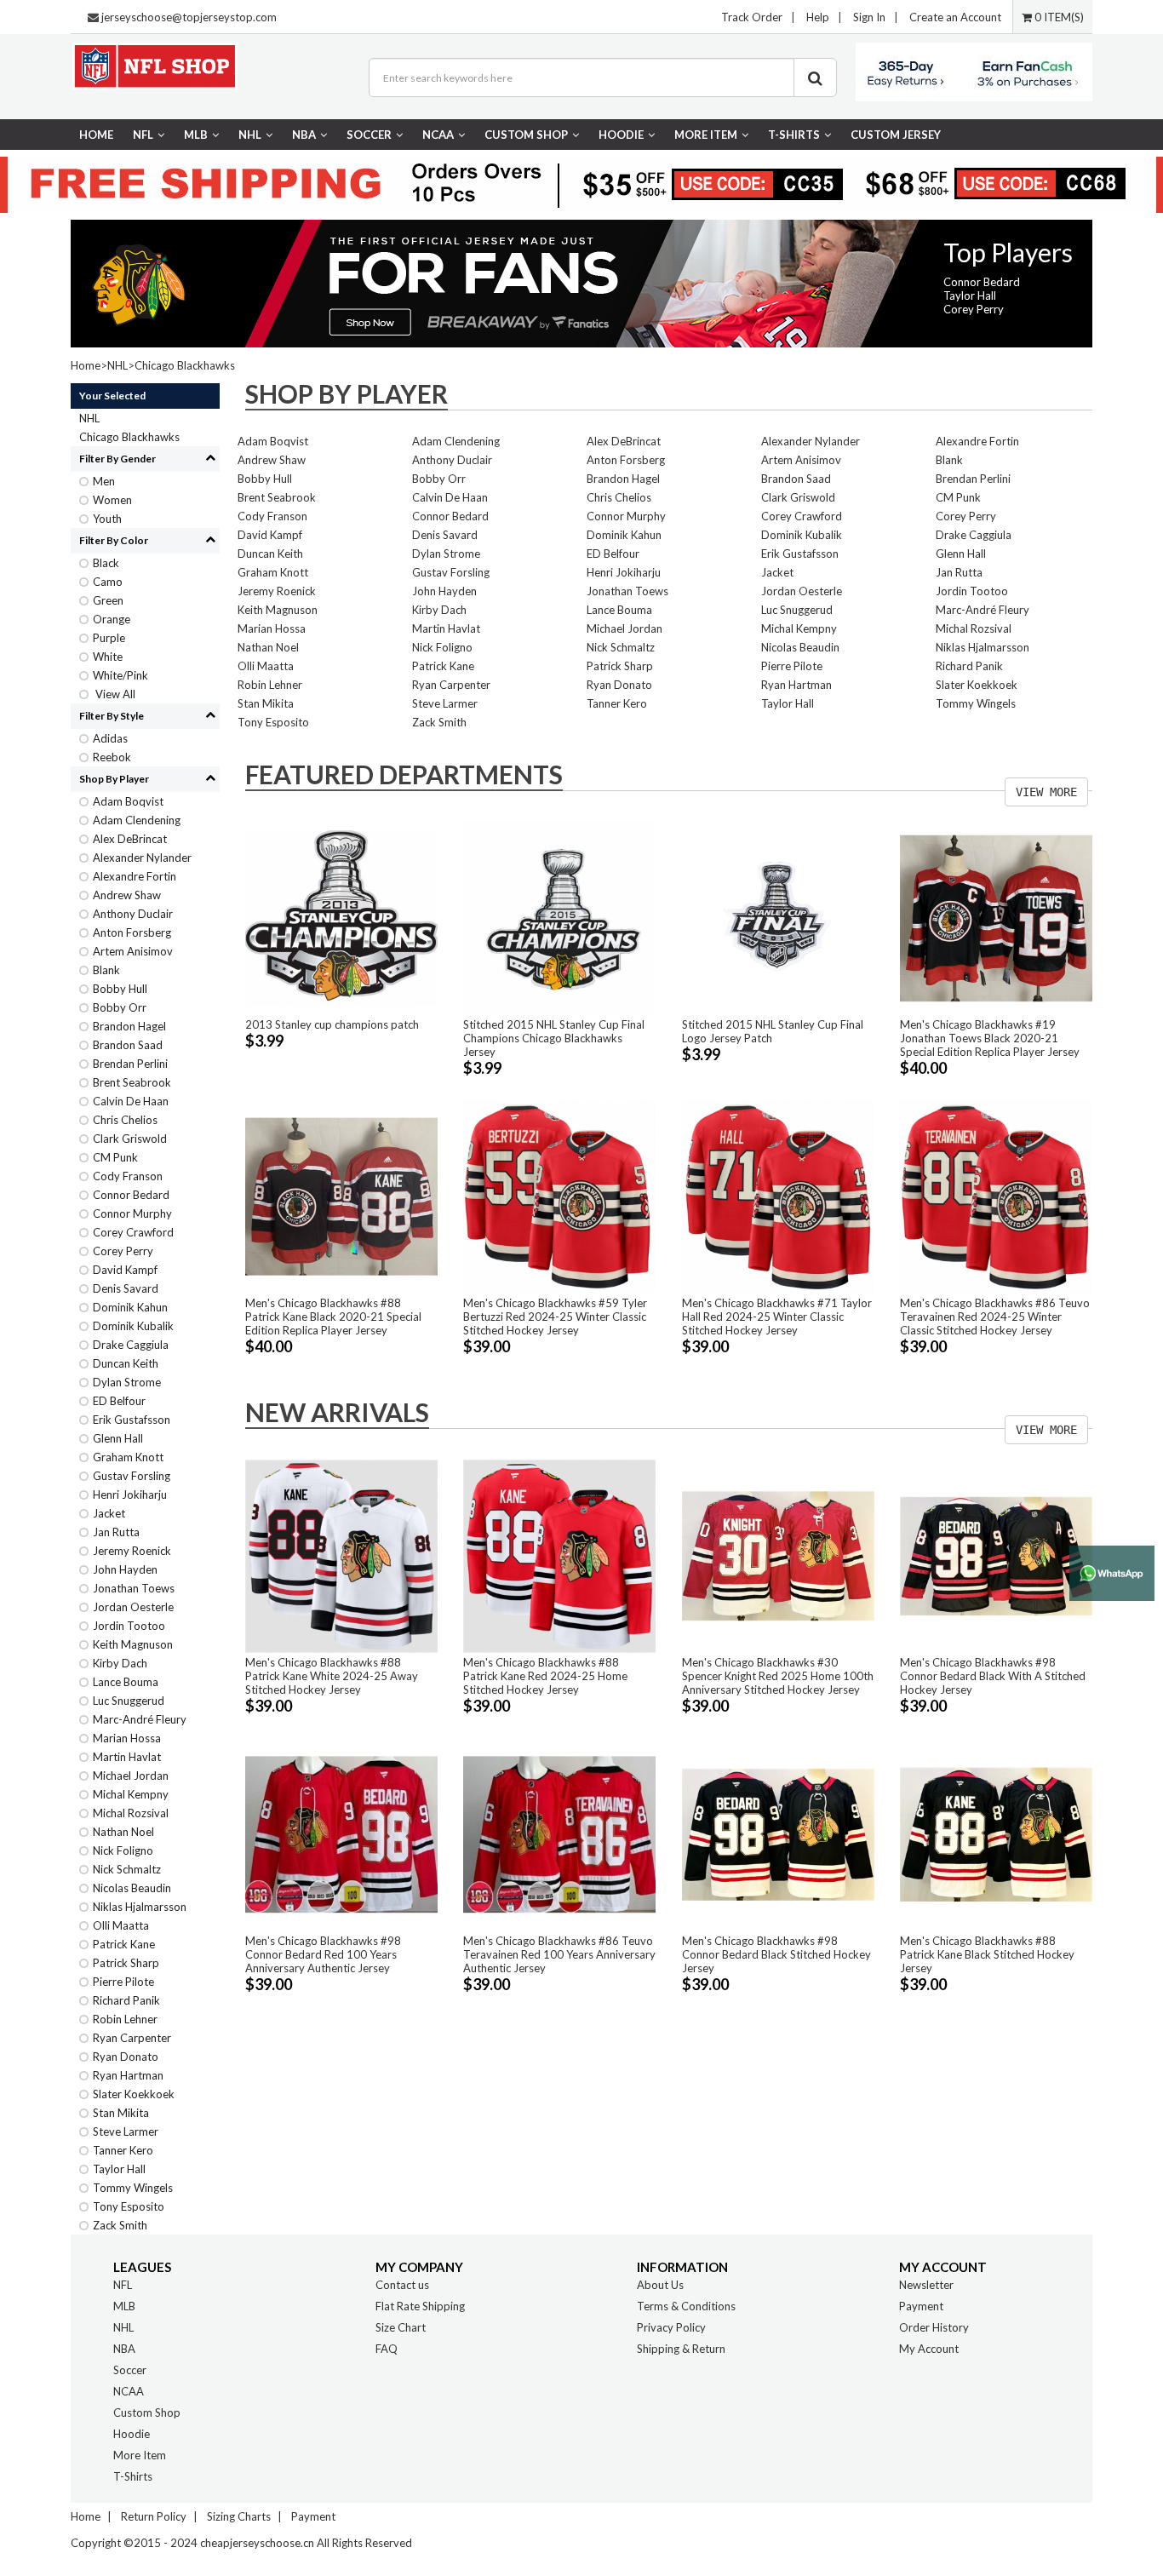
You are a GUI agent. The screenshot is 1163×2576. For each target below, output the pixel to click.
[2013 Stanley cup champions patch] (341, 917)
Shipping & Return (681, 2349)
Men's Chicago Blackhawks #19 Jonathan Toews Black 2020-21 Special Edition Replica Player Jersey (990, 1038)
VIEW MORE (1046, 792)
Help (818, 17)
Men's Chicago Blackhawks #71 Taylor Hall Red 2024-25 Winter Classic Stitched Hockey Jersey (777, 1317)
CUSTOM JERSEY (896, 135)
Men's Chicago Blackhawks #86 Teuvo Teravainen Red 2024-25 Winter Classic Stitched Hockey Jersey (995, 1317)
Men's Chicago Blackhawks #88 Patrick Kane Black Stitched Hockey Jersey (987, 1954)
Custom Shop (526, 135)
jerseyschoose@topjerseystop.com (189, 17)
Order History (934, 2327)
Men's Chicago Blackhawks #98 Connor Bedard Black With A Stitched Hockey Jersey (993, 1676)
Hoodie (621, 135)
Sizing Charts (239, 2516)
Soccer (369, 135)
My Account (929, 2349)
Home (96, 135)
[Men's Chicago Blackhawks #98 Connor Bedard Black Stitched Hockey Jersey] (778, 1833)
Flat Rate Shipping (420, 2306)
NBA (304, 135)
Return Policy (154, 2516)
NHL (250, 135)
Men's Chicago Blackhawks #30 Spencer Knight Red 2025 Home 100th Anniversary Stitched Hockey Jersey (778, 1676)
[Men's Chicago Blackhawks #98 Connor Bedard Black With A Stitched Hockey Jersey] (996, 1555)
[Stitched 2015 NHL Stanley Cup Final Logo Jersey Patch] (778, 917)
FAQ (387, 2349)
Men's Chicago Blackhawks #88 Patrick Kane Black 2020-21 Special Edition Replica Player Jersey (333, 1317)
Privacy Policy (671, 2327)
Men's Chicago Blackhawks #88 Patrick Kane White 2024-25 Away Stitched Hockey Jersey (332, 1676)
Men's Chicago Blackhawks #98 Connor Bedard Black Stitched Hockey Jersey (776, 1954)
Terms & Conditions (686, 2306)
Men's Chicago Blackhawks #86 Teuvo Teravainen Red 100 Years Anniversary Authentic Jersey (559, 1954)
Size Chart (401, 2327)
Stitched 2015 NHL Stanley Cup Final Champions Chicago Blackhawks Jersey (554, 1038)
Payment (921, 2306)
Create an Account (955, 17)
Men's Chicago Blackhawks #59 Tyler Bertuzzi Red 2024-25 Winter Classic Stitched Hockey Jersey (555, 1317)
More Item (706, 135)
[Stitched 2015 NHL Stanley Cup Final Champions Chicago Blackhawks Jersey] (559, 917)
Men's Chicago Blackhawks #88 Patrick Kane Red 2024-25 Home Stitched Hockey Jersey (545, 1676)
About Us (660, 2285)
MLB (196, 135)
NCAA (438, 135)
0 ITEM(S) (1058, 17)
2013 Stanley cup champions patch (332, 1024)
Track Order (752, 17)
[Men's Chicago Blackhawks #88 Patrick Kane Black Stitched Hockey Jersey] (996, 1833)
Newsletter (926, 2285)
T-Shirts (794, 135)
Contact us (402, 2285)
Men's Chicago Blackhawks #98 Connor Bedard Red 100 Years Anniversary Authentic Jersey (323, 1954)
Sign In (869, 17)
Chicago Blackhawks (185, 365)
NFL (143, 135)
